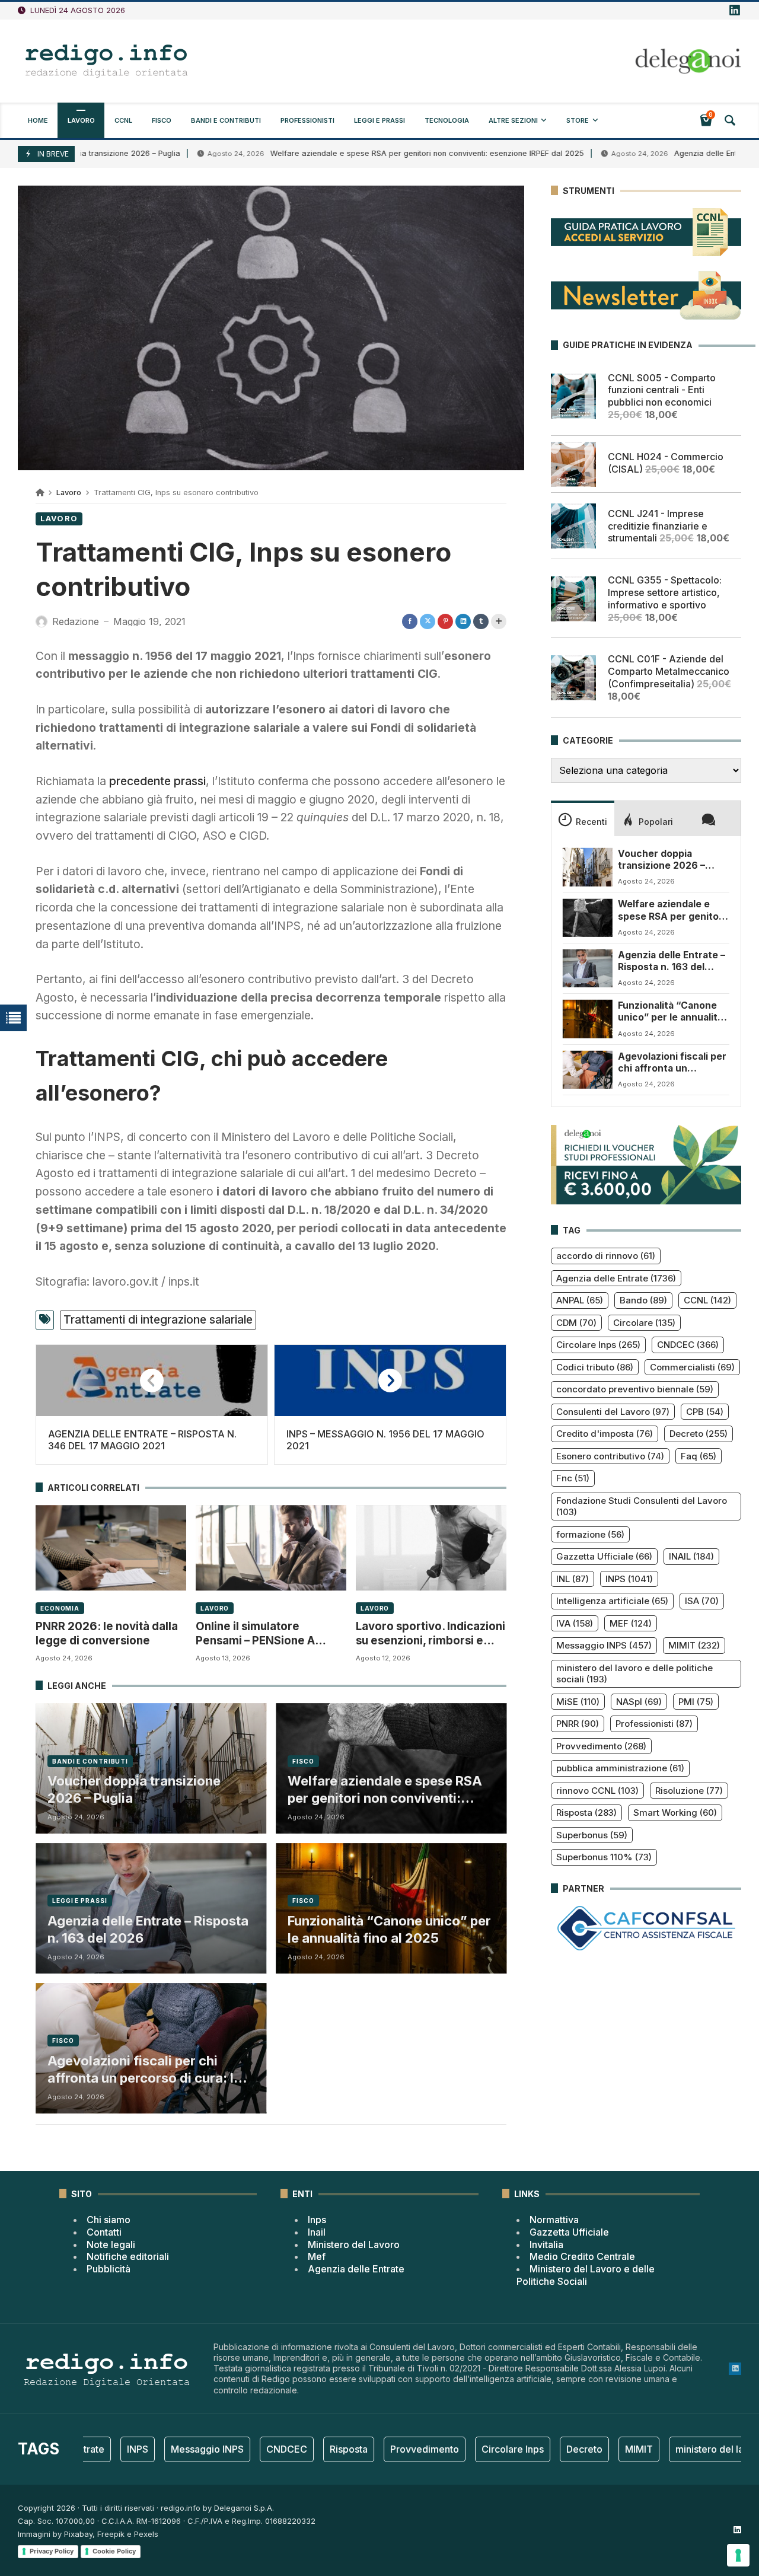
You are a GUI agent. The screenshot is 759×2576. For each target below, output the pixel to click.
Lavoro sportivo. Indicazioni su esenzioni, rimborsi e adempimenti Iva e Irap (430, 1634)
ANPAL (580, 1300)
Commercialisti (692, 1367)
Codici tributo (595, 1367)
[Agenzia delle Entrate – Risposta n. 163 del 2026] (588, 968)
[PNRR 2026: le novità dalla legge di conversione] (111, 1548)
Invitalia (546, 2245)
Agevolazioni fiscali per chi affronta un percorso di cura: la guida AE (144, 2070)
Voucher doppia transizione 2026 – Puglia (134, 1789)
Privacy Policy (52, 2551)
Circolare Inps (598, 1345)
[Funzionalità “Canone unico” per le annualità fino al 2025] (588, 1019)
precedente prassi (157, 781)
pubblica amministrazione (620, 1768)
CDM (576, 1323)
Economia (60, 1608)
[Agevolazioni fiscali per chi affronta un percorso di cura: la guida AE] (588, 1070)
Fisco (303, 1761)
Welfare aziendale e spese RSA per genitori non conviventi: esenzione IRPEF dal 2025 (347, 153)
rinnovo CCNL (597, 1791)
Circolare (644, 1323)
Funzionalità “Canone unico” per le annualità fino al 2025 (389, 1929)
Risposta (586, 1813)
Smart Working (675, 1813)
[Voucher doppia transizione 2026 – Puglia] (588, 867)
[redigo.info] (107, 61)
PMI (696, 1702)
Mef (317, 2256)
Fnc (573, 1478)
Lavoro (69, 492)
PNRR (578, 1724)
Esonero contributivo (610, 1456)
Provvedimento (601, 1746)
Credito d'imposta (605, 1434)
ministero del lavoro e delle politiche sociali (634, 1674)
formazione (590, 1534)
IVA (575, 1623)
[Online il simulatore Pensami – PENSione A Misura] (271, 1548)
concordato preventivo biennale (635, 1389)
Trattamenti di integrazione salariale (158, 1319)
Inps (317, 2220)
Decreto (699, 1434)
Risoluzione (689, 1791)
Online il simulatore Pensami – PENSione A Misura (255, 1634)
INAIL (691, 1556)
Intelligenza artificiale (612, 1601)
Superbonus (592, 1835)
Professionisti (654, 1724)
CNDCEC (688, 1345)
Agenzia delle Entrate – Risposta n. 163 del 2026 (148, 1929)
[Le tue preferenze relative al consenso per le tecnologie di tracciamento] (738, 2555)
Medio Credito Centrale (582, 2256)
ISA (702, 1601)
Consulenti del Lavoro (613, 1412)
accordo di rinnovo (606, 1256)
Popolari (656, 822)
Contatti (104, 2232)
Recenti (591, 822)
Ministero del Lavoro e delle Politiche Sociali (586, 2275)
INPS (629, 1579)
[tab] (583, 818)
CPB (705, 1412)
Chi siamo (109, 2220)
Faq (699, 1456)
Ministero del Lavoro (354, 2245)
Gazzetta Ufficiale (604, 1556)
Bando (643, 1300)
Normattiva (554, 2220)
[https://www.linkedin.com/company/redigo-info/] (735, 11)
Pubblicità (109, 2269)
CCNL (707, 1300)
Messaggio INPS (604, 1645)
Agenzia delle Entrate (616, 1278)
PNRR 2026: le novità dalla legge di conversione (107, 1633)
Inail (317, 2232)
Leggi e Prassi (80, 1901)
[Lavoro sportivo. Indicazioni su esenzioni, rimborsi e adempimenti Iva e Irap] (431, 1548)
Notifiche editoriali (128, 2256)
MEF (631, 1623)
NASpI (639, 1702)
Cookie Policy (114, 2551)
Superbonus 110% (604, 1857)
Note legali (111, 2245)
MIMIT (694, 1645)
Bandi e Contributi (90, 1761)
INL (573, 1579)
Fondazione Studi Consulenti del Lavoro (642, 1507)
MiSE (578, 1702)
